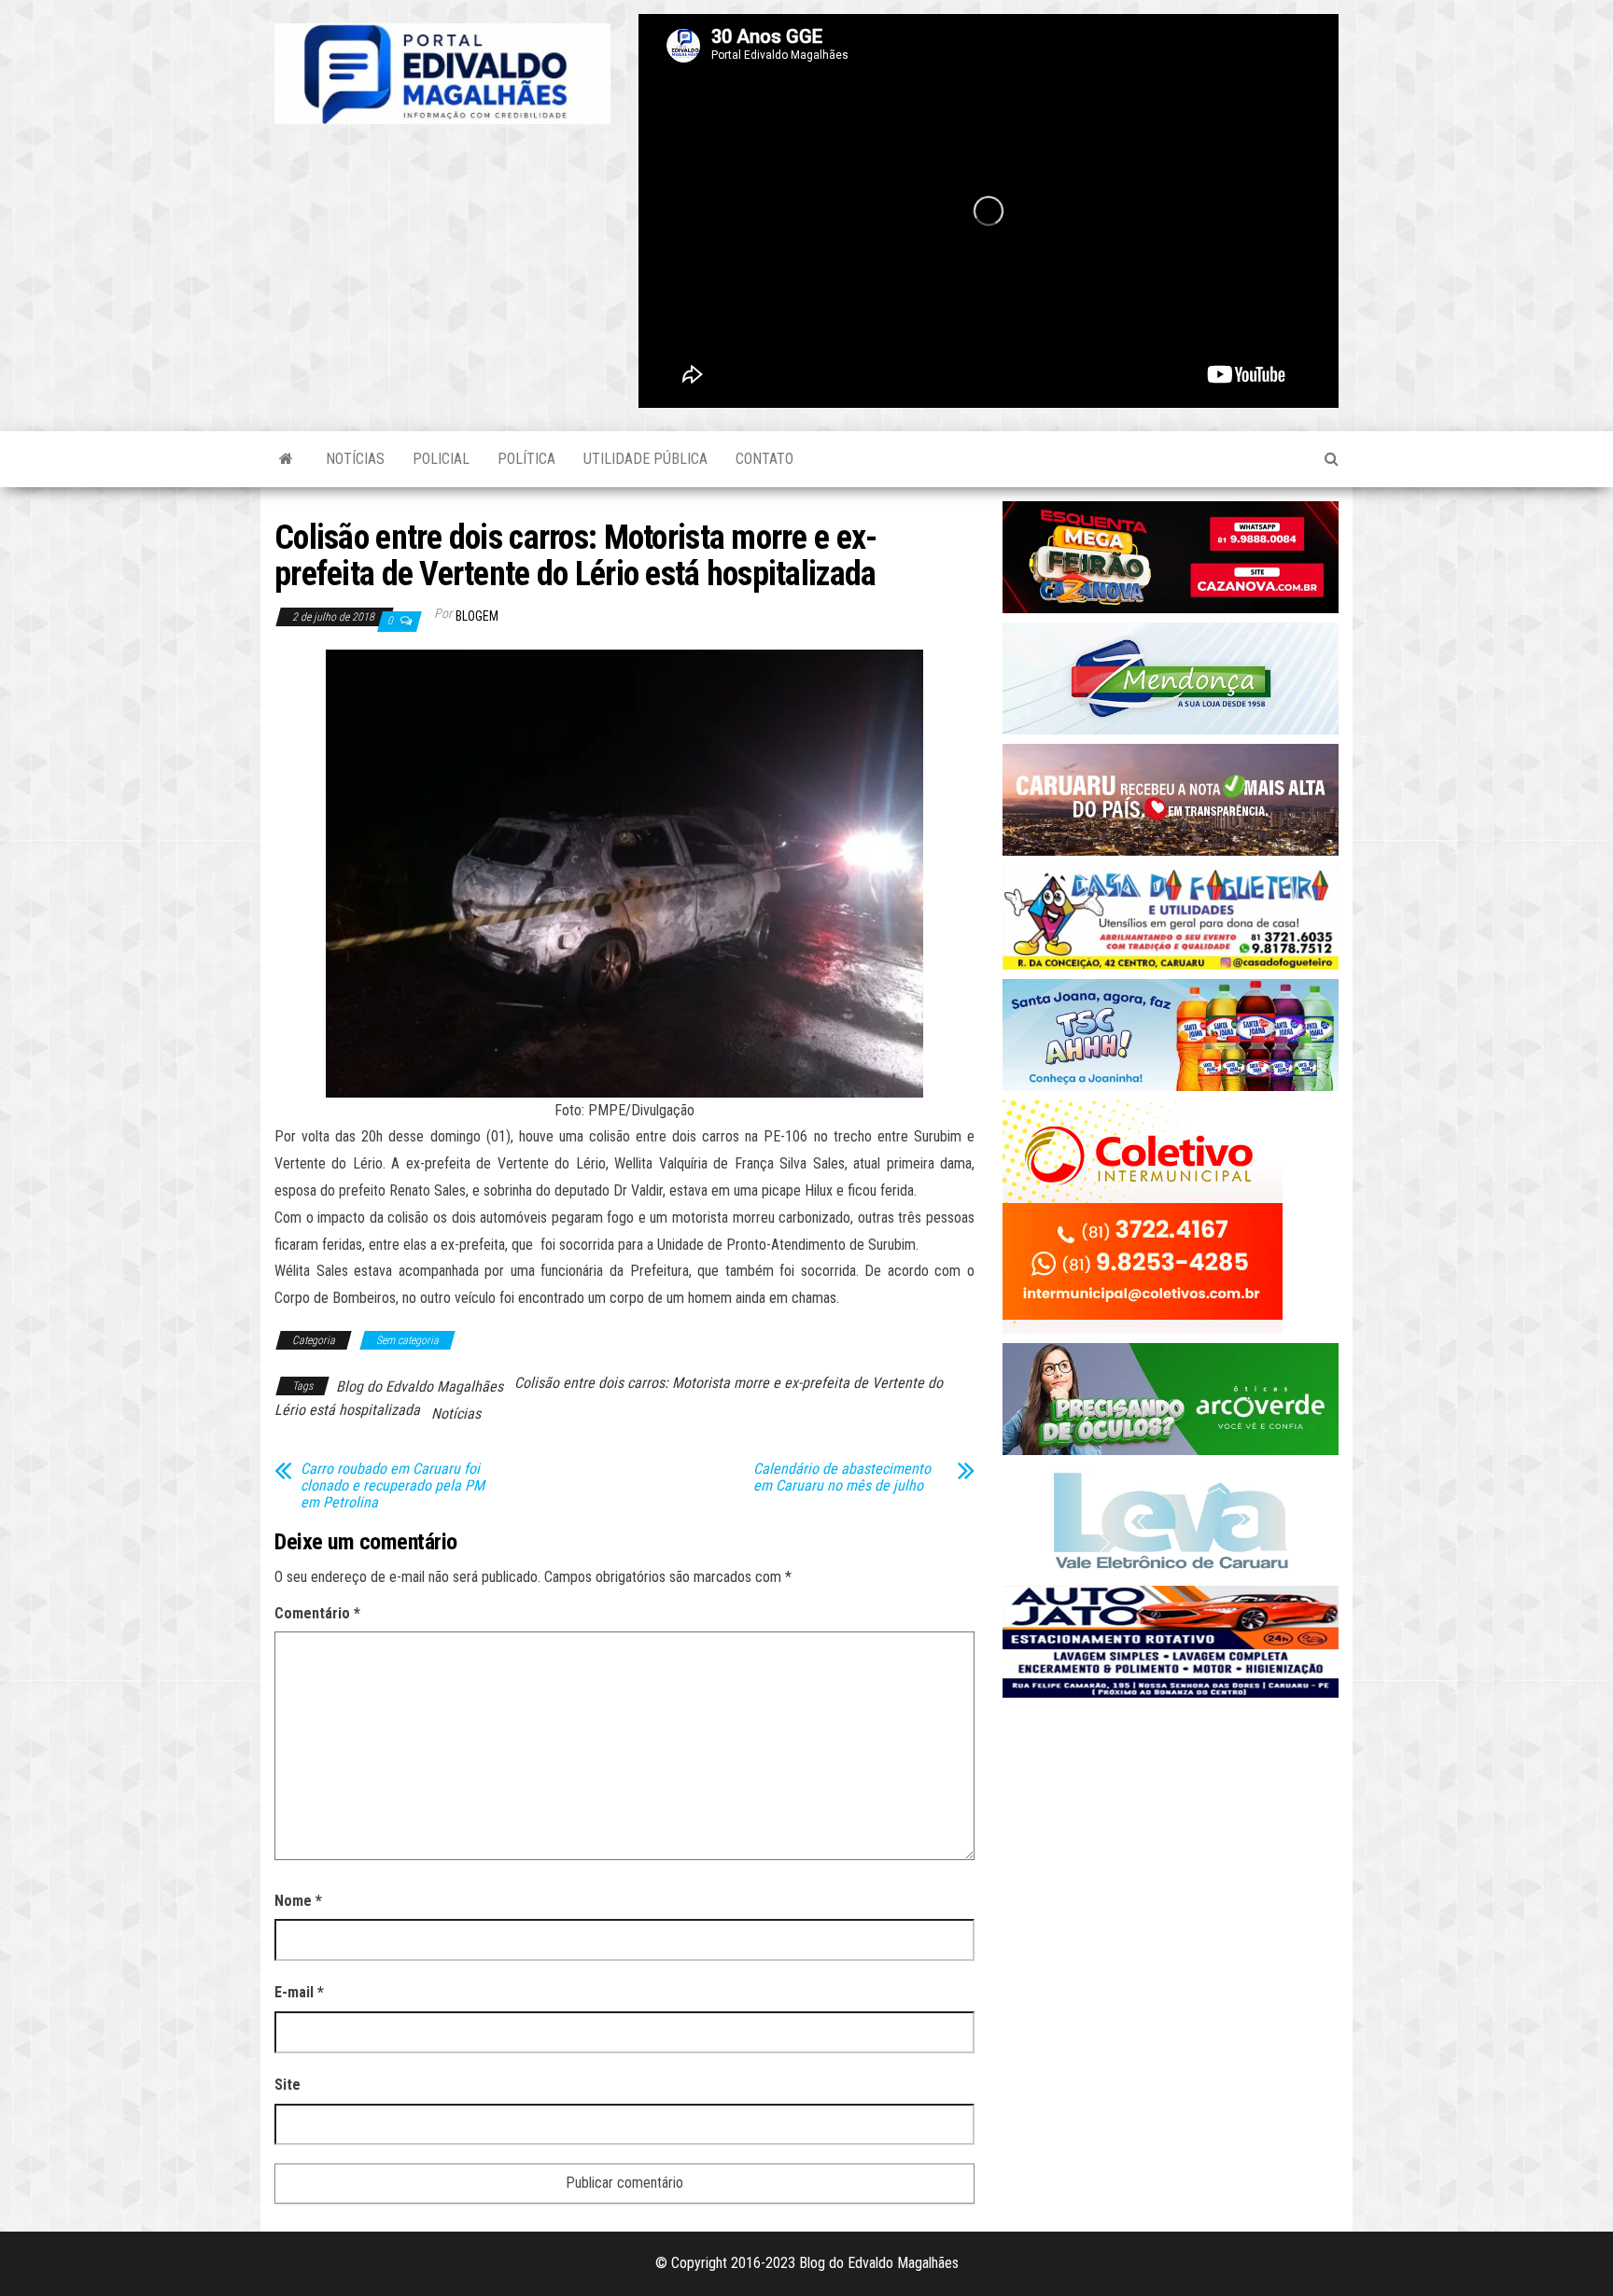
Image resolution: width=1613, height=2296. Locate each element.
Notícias (355, 459)
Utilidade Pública (645, 459)
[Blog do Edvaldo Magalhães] (286, 459)
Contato (764, 459)
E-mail (299, 1992)
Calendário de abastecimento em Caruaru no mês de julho (842, 1477)
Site (288, 2085)
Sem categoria (407, 1340)
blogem (477, 616)
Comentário (317, 1613)
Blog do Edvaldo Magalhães (420, 1386)
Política (526, 459)
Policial (441, 459)
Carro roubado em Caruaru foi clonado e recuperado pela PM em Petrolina (393, 1486)
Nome (298, 1901)
